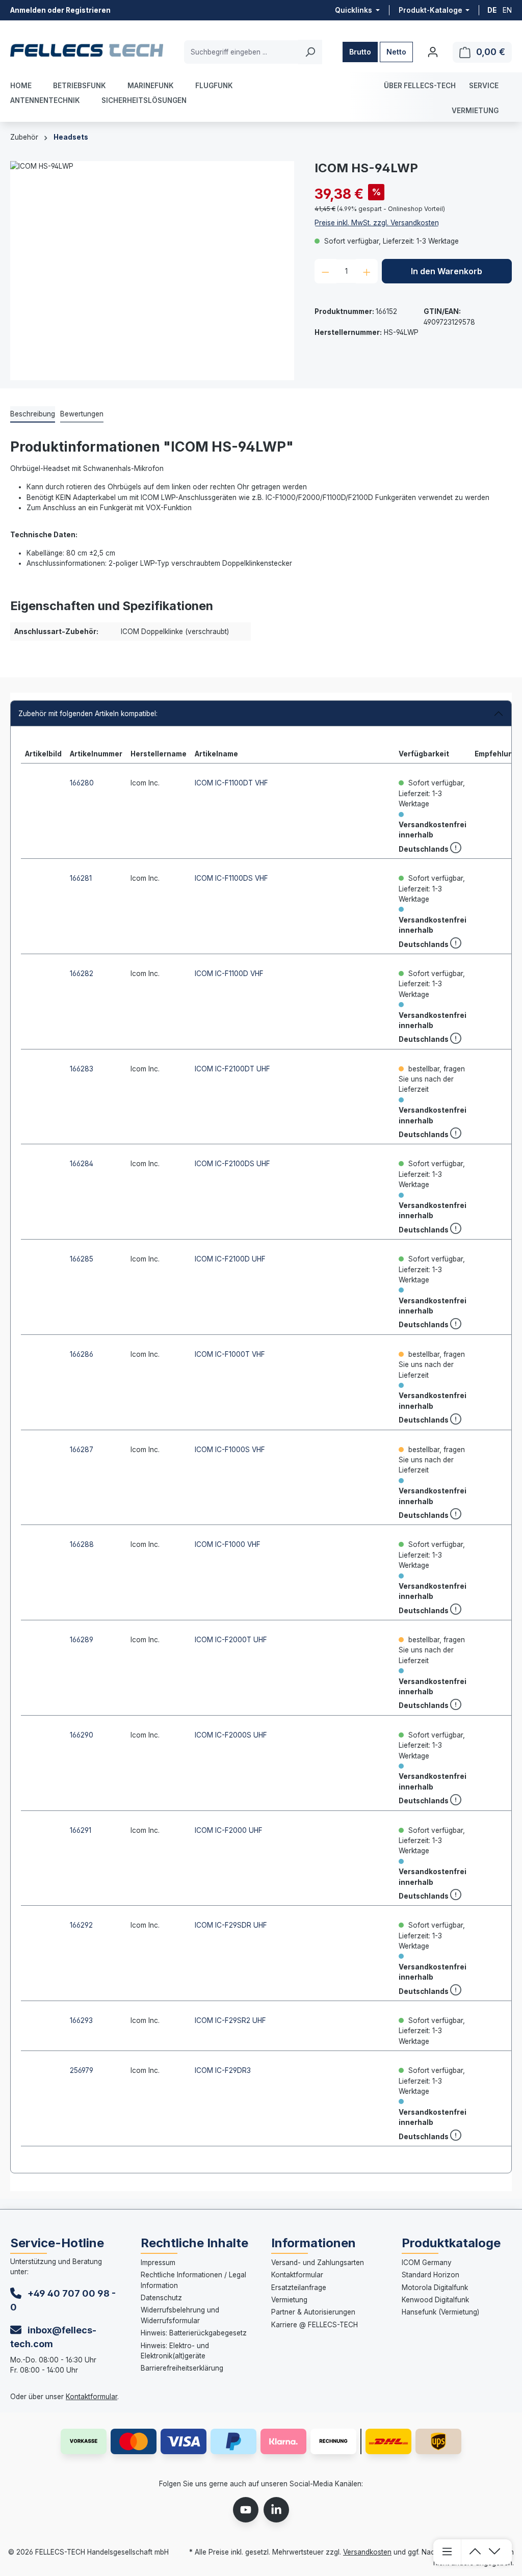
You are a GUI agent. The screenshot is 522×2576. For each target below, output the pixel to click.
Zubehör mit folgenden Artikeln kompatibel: (88, 714)
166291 (81, 1830)
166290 (82, 1735)
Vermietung (289, 2300)
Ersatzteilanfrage (299, 2288)
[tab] (33, 414)
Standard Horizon (430, 2275)
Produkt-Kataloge (431, 10)
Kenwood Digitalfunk (435, 2300)
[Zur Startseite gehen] (87, 50)
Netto (396, 52)
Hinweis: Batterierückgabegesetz (194, 2333)
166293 (81, 2020)
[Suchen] (310, 52)
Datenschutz (161, 2298)
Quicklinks (354, 10)
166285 (82, 1259)
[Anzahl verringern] (325, 271)
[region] (152, 271)
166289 (82, 1640)
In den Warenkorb (447, 271)
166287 (82, 1450)
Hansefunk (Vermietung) (440, 2312)
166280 (82, 783)
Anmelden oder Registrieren (60, 10)
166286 (82, 1354)
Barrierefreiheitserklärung (182, 2368)
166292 (81, 1925)
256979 (82, 2070)
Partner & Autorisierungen (313, 2312)
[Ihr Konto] (433, 52)
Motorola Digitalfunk (435, 2288)
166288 (82, 1544)
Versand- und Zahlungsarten (318, 2263)
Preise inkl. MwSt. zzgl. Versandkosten (377, 223)
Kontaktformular (92, 2397)
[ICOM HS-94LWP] (152, 271)
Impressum (158, 2263)
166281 (81, 878)
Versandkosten (367, 2552)
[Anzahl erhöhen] (367, 271)
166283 (82, 1069)
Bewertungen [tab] (82, 414)
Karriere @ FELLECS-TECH (315, 2325)
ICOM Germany (427, 2263)
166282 (82, 974)
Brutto (360, 52)
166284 (82, 1164)
